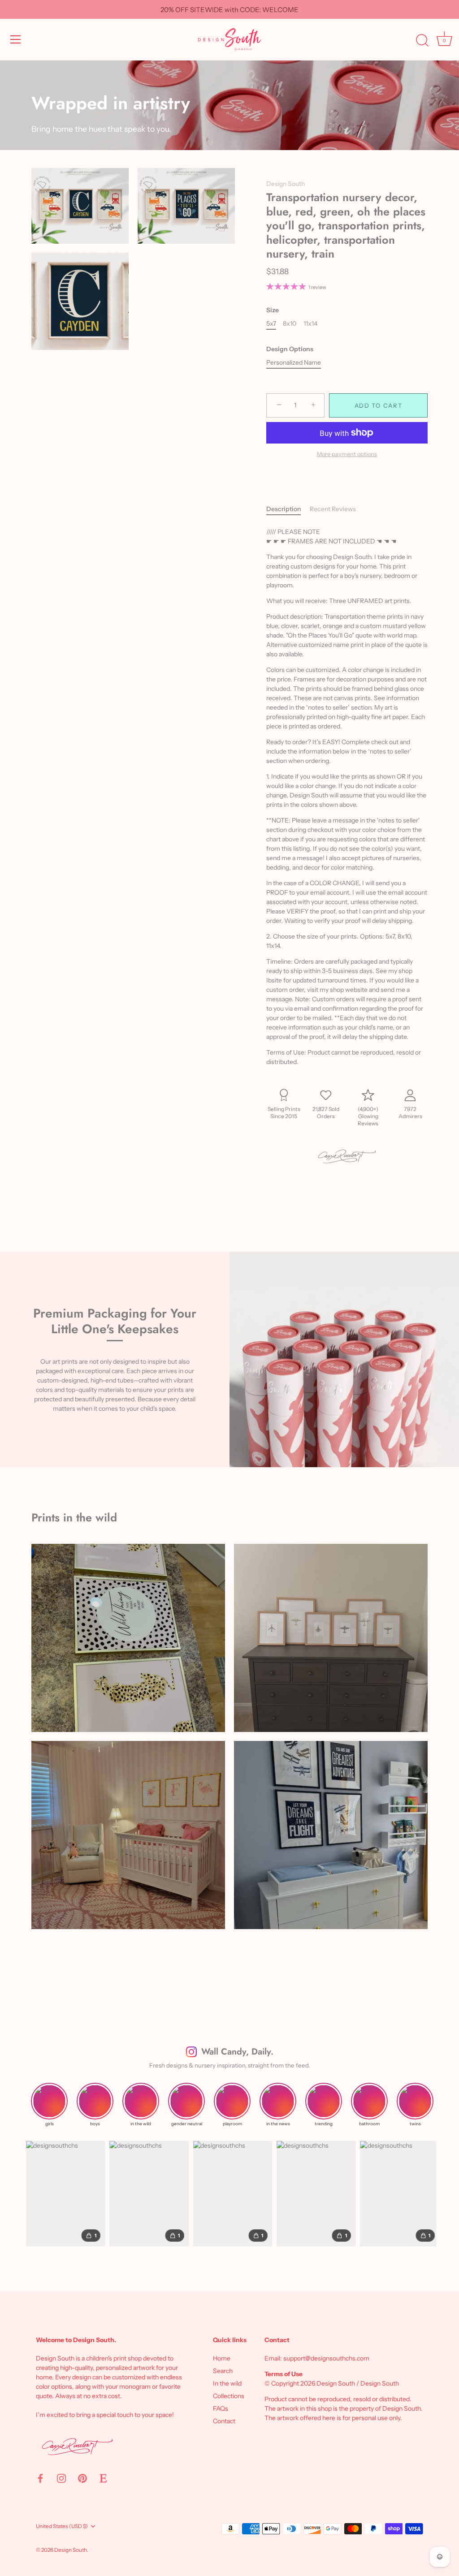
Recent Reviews (333, 509)
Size (273, 310)
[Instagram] (61, 2477)
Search (223, 2371)
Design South (286, 184)
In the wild (227, 2383)
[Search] (422, 41)
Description (284, 509)
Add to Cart (379, 405)
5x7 (271, 324)
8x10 (290, 324)
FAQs (221, 2408)
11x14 (310, 324)
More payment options (347, 454)
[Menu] (16, 39)
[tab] (288, 509)
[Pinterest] (82, 2477)
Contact (224, 2421)
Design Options (290, 349)
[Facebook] (40, 2477)
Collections (229, 2396)
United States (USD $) (62, 2526)
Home (222, 2358)
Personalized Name (294, 363)
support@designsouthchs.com (326, 2358)
